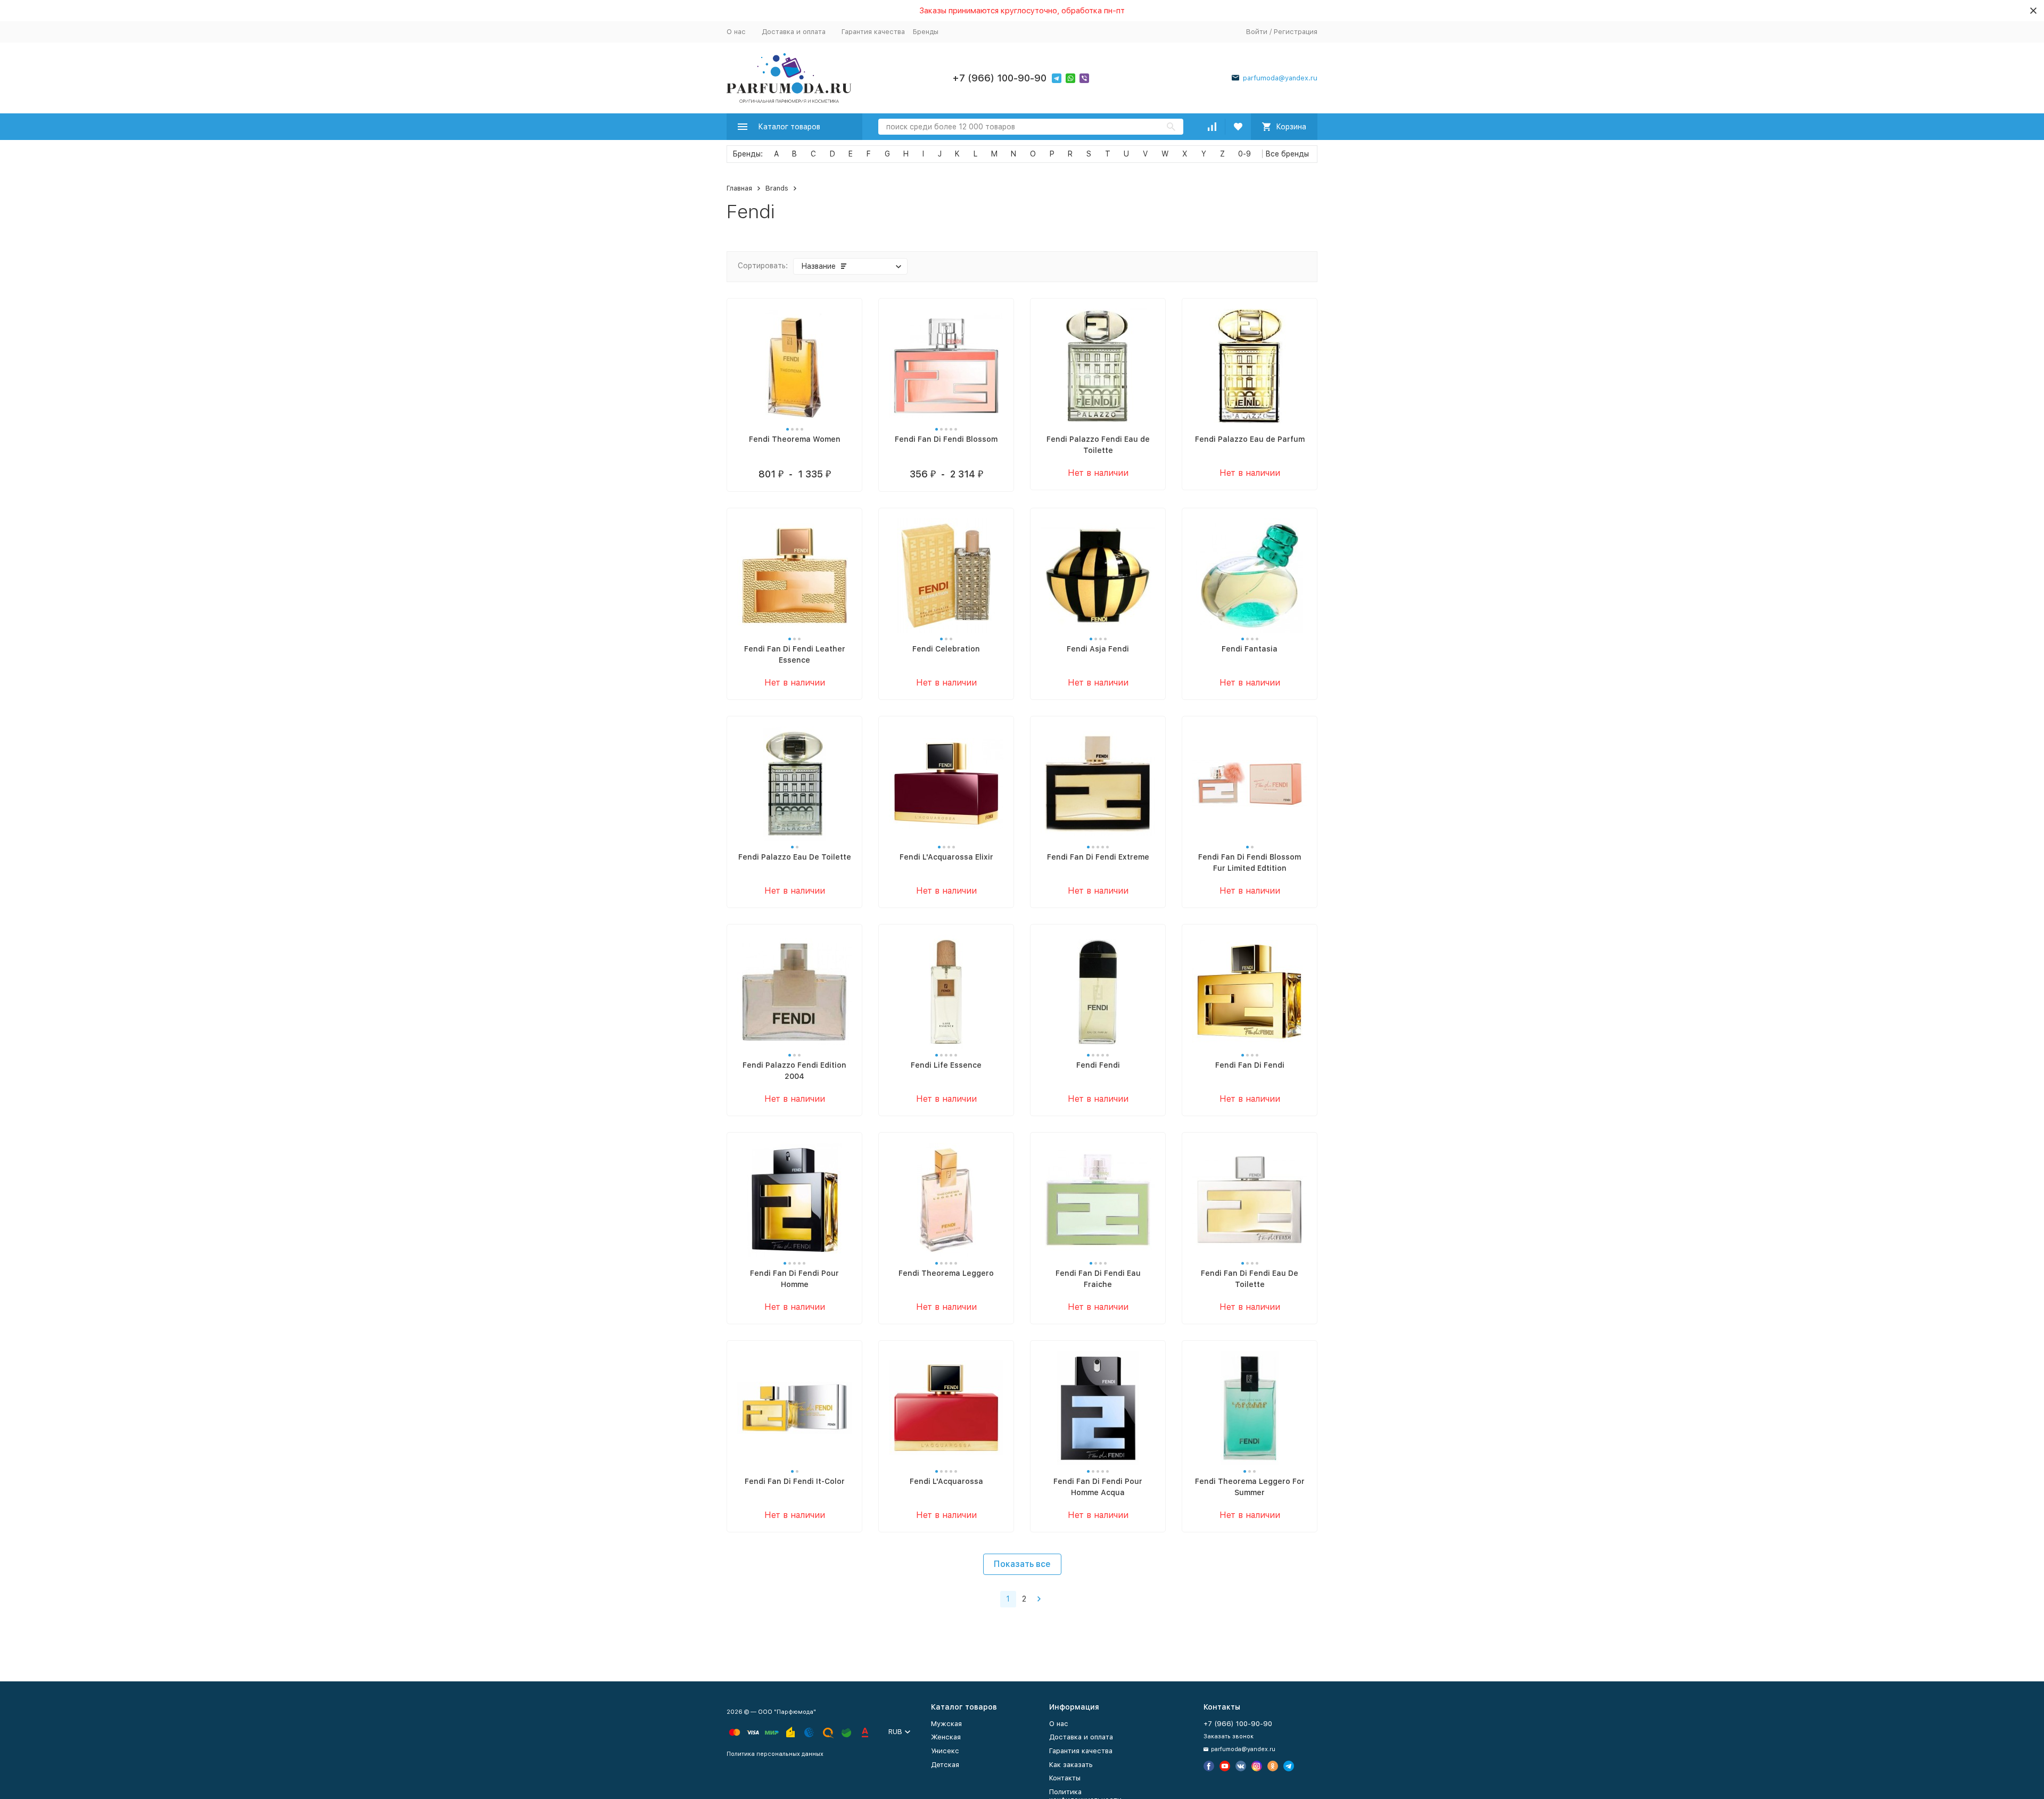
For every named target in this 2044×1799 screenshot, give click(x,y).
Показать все (1022, 1564)
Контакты (1065, 1778)
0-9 (1244, 154)
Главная (739, 188)
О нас (736, 32)
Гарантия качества (873, 32)
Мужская (946, 1724)
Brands (777, 188)
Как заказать (1071, 1765)
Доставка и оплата (794, 32)
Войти (1257, 32)
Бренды (926, 32)
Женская (946, 1737)
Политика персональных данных (775, 1754)
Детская (945, 1765)
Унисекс (945, 1751)
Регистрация (1296, 32)
